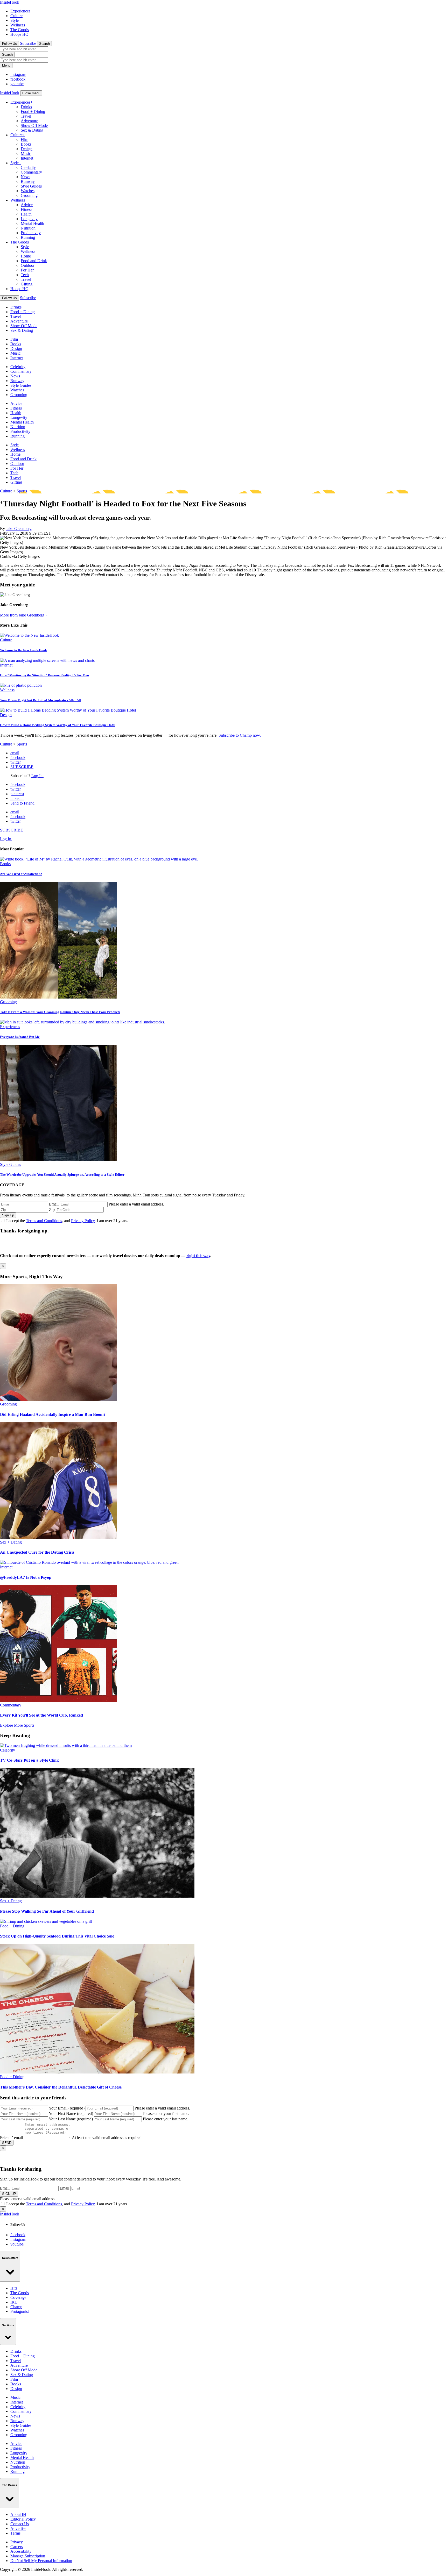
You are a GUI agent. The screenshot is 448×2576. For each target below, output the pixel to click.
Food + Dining (33, 112)
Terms (15, 2533)
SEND (7, 2143)
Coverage (18, 2297)
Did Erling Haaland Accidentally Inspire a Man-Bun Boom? (53, 1414)
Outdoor (28, 265)
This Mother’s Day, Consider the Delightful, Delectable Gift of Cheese (61, 2087)
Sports (22, 491)
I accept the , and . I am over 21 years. (67, 1221)
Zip (52, 1210)
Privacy (17, 2542)
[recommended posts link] (58, 1399)
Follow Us (9, 44)
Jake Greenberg (19, 529)
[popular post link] (99, 859)
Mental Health (32, 223)
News (26, 177)
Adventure (29, 121)
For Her (27, 270)
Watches (28, 191)
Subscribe (28, 43)
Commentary (31, 172)
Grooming (29, 195)
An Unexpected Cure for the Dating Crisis (37, 1552)
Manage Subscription (28, 2556)
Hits (14, 2288)
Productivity (31, 233)
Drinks (26, 107)
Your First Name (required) (71, 2114)
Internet (27, 158)
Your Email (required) (67, 2108)
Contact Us (20, 2524)
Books (26, 144)
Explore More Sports (17, 1725)
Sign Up (8, 1215)
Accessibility (21, 2551)
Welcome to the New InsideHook (23, 650)
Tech (25, 275)
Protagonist (20, 2311)
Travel (26, 116)
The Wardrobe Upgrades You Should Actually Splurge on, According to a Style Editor (62, 1175)
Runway (28, 181)
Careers (17, 2547)
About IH (18, 2514)
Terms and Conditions (44, 1221)
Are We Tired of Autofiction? (21, 874)
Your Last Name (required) (71, 2119)
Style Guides (31, 186)
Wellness (18, 25)
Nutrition (28, 228)
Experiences (20, 11)
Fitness (26, 209)
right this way (198, 1256)
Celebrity (28, 167)
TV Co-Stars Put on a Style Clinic (30, 1760)
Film (24, 139)
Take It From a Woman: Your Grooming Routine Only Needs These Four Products (60, 1012)
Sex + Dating (11, 1542)
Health (26, 214)
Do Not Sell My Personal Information (41, 2561)
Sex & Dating (32, 130)
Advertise (18, 2528)
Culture (16, 16)
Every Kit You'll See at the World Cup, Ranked (41, 1715)
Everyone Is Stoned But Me (20, 1037)
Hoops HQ (19, 34)
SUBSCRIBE (22, 767)
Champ (16, 2307)
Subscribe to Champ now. (240, 735)
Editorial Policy (23, 2519)
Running (28, 237)
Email (54, 1204)
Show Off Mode (34, 125)
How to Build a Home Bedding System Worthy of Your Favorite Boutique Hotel (58, 725)
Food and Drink (34, 261)
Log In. (37, 776)
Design (27, 149)
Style (15, 20)
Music (26, 153)
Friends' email (11, 2138)
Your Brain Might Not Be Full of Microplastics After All (40, 700)
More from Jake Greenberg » (24, 615)
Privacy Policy (83, 1221)
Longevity (29, 219)
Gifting (27, 284)
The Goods (20, 30)
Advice (27, 205)
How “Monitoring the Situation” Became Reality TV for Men (44, 675)
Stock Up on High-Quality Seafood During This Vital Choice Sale (57, 1936)
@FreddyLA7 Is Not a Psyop (26, 1577)
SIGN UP (9, 2194)
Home (26, 256)
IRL (14, 2302)
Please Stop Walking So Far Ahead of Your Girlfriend (47, 1911)
